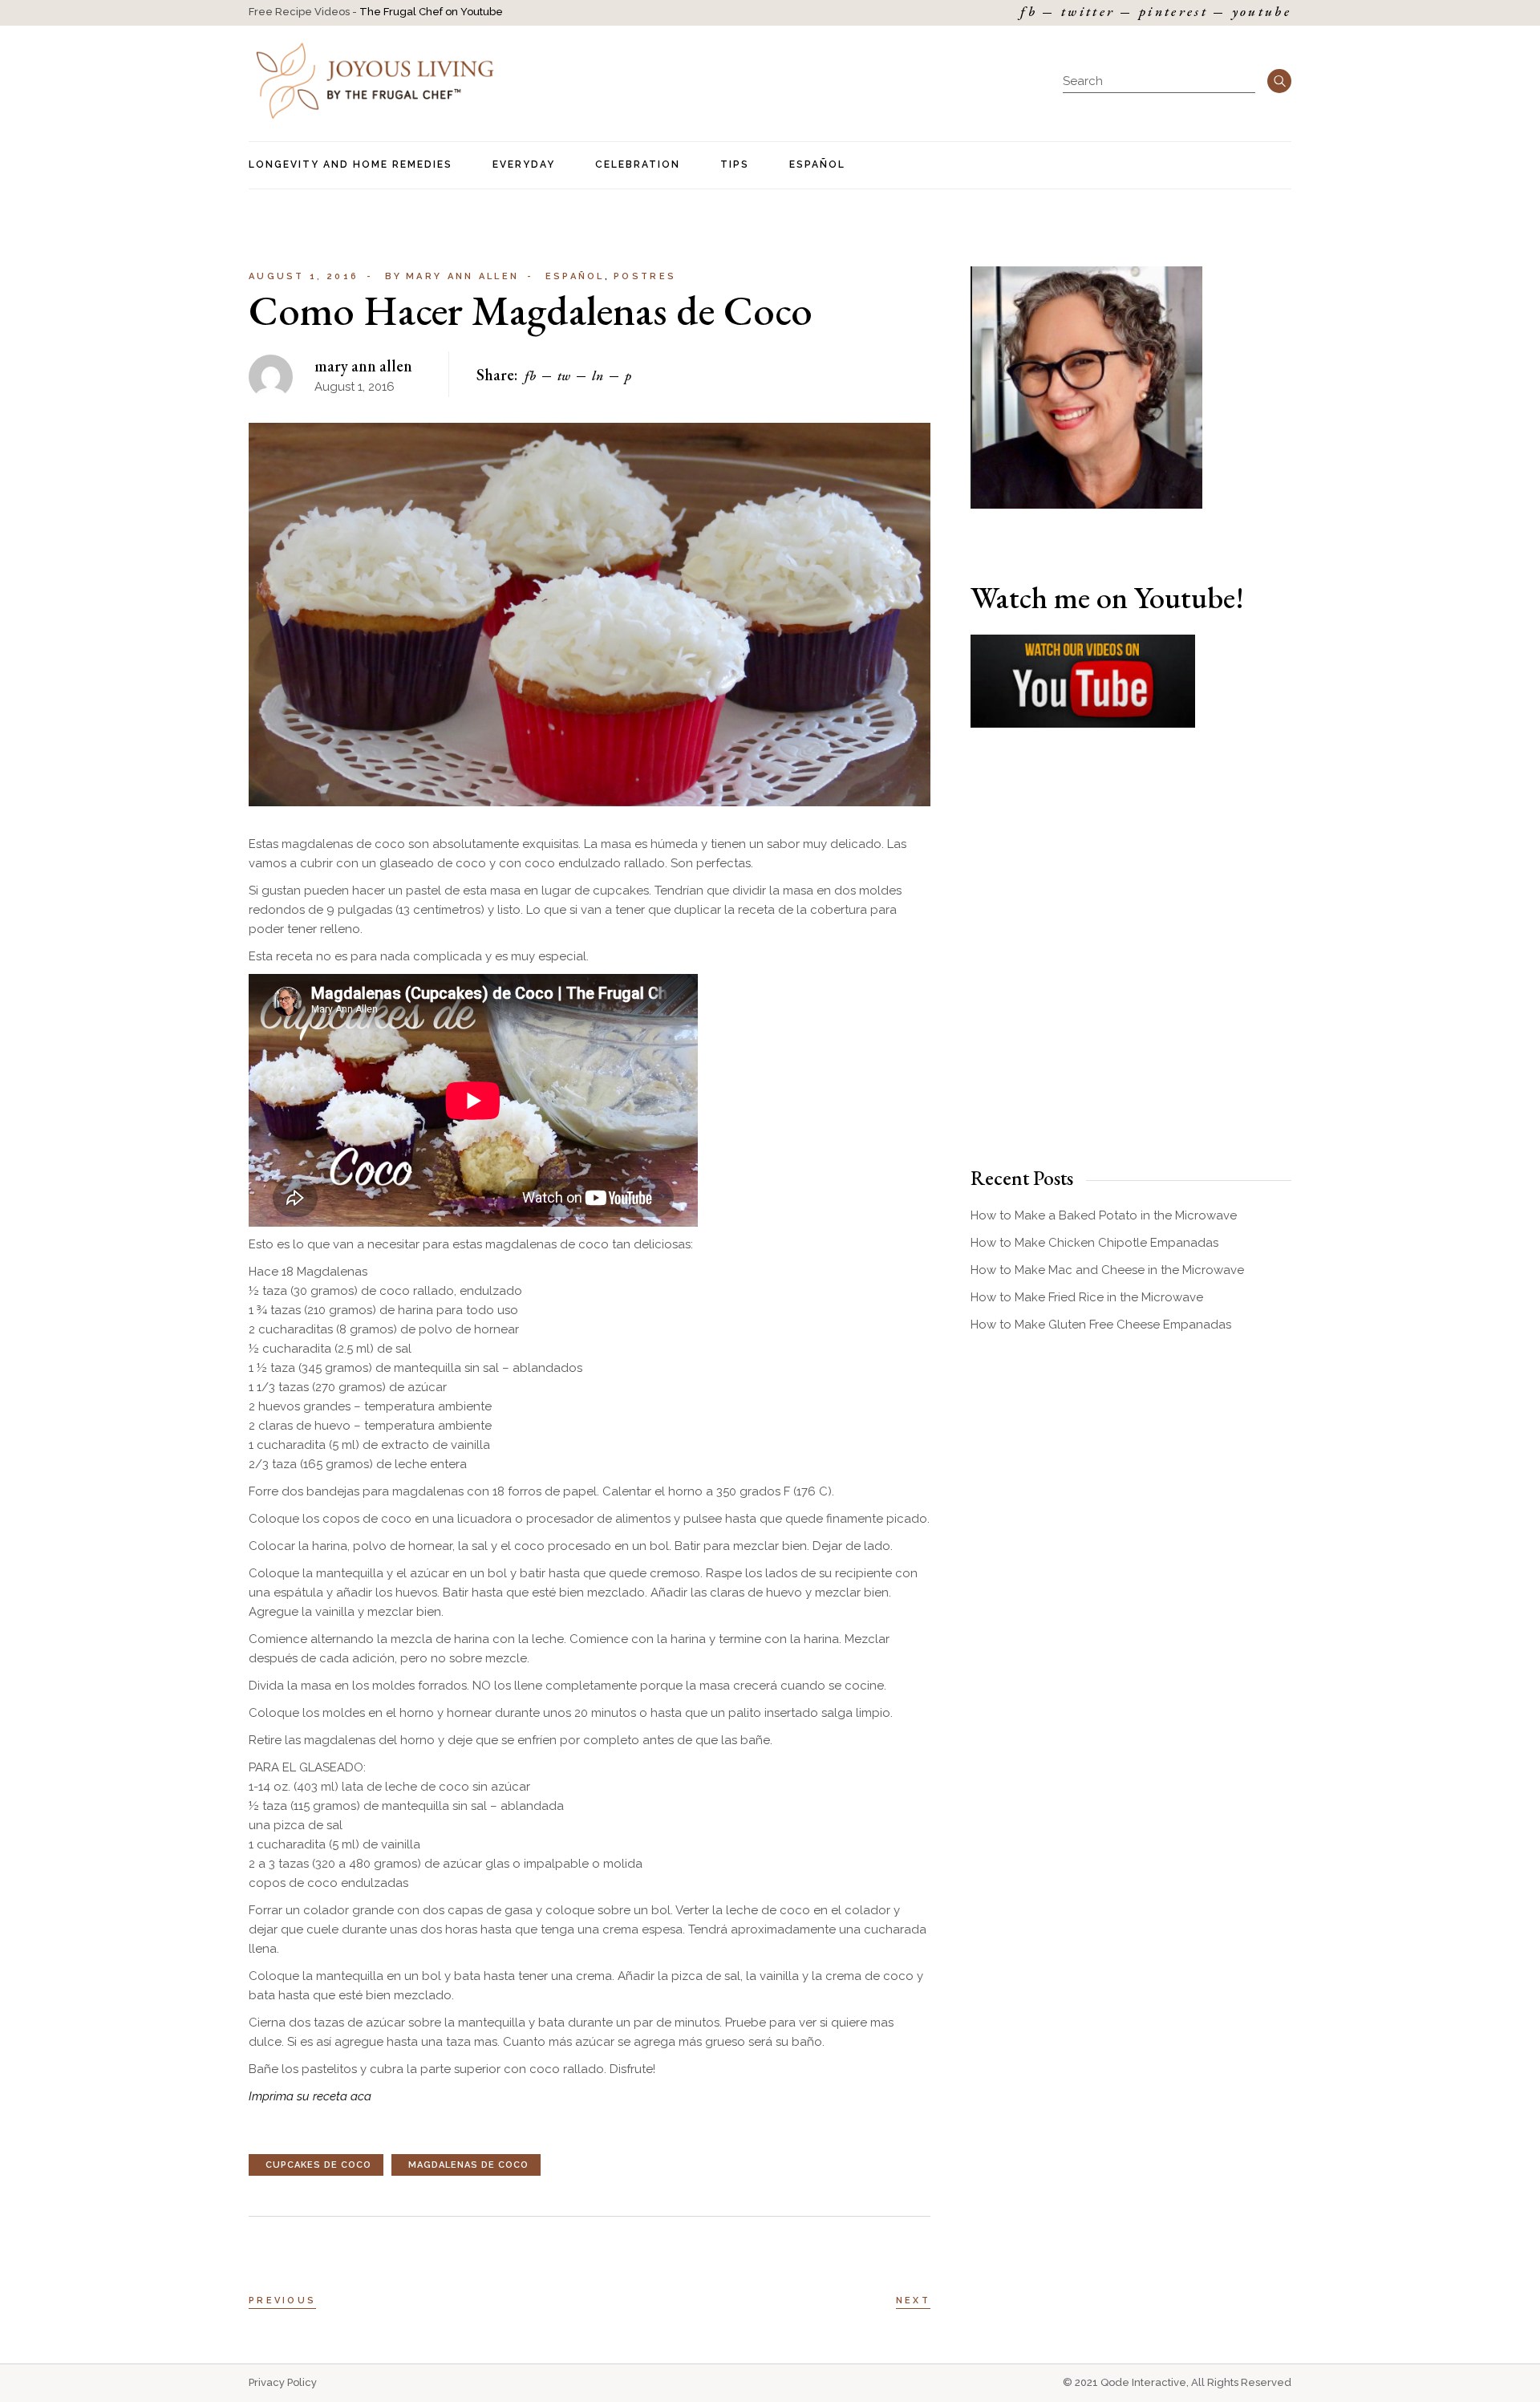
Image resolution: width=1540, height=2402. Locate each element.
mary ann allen (452, 276)
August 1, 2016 (304, 276)
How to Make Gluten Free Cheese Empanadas (1101, 1325)
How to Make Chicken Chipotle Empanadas (1094, 1243)
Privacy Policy (283, 2382)
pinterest (1173, 12)
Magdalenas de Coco (468, 2165)
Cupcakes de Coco (318, 2165)
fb (1029, 12)
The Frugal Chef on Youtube (431, 12)
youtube (1262, 12)
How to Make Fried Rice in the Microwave (1087, 1297)
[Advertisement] (1131, 976)
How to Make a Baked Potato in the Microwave (1104, 1215)
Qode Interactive (1143, 2382)
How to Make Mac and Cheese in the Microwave (1107, 1270)
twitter (1088, 12)
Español (575, 276)
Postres (645, 276)
